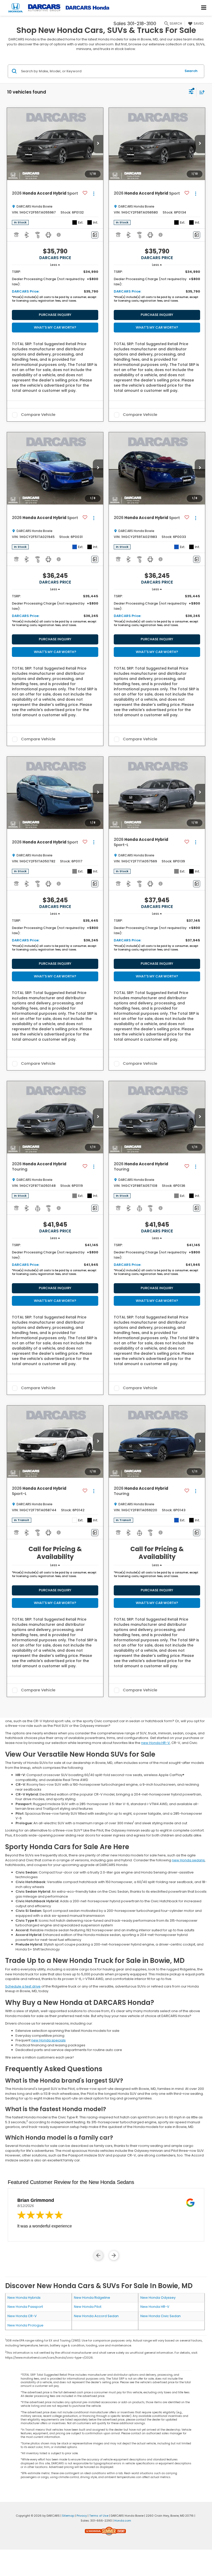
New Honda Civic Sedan (161, 2316)
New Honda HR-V (155, 2307)
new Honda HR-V (156, 1743)
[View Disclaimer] (59, 235)
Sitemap (68, 2516)
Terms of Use (99, 2516)
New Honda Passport (25, 2307)
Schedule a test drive (23, 1986)
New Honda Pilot (88, 2307)
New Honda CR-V (22, 2316)
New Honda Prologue (25, 2325)
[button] (98, 144)
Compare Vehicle (38, 415)
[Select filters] (191, 92)
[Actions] (94, 193)
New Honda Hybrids (24, 2298)
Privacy (82, 2516)
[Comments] (95, 235)
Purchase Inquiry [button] (55, 315)
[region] (55, 287)
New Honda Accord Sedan (96, 2316)
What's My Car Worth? (55, 327)
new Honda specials (48, 2040)
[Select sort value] (201, 92)
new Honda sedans (188, 1860)
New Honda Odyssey (158, 2298)
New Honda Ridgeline (92, 2298)
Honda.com (123, 2521)
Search (191, 71)
